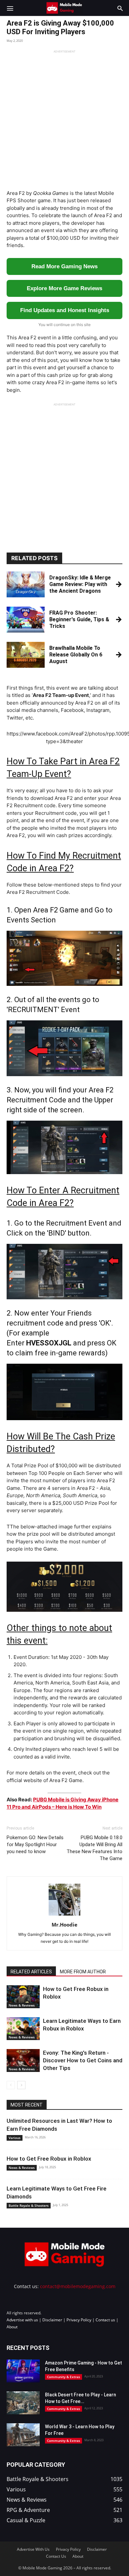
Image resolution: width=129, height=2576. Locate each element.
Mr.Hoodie (64, 1925)
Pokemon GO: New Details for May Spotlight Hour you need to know (35, 1845)
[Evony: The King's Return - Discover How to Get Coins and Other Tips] (23, 2061)
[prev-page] (11, 2085)
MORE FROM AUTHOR (83, 1972)
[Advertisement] (64, 118)
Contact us (105, 2320)
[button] (10, 8)
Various (15, 2138)
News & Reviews (22, 2005)
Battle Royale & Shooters (29, 2205)
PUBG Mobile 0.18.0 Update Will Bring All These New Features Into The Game (94, 1848)
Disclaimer (52, 2320)
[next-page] (21, 2085)
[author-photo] (64, 1915)
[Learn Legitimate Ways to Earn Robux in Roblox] (23, 2029)
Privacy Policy (79, 2320)
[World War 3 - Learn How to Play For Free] (23, 2435)
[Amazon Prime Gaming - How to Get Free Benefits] (23, 2371)
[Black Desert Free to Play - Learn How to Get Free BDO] (23, 2403)
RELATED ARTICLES (31, 1972)
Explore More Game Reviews (64, 288)
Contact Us (56, 2556)
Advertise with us (22, 2320)
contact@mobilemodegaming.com (78, 2286)
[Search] (120, 8)
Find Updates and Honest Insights (65, 310)
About (12, 2327)
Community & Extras (64, 2377)
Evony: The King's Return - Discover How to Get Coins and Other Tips (83, 2060)
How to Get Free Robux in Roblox (49, 2159)
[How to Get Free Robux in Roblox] (23, 1997)
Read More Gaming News (64, 266)
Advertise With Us (33, 2549)
